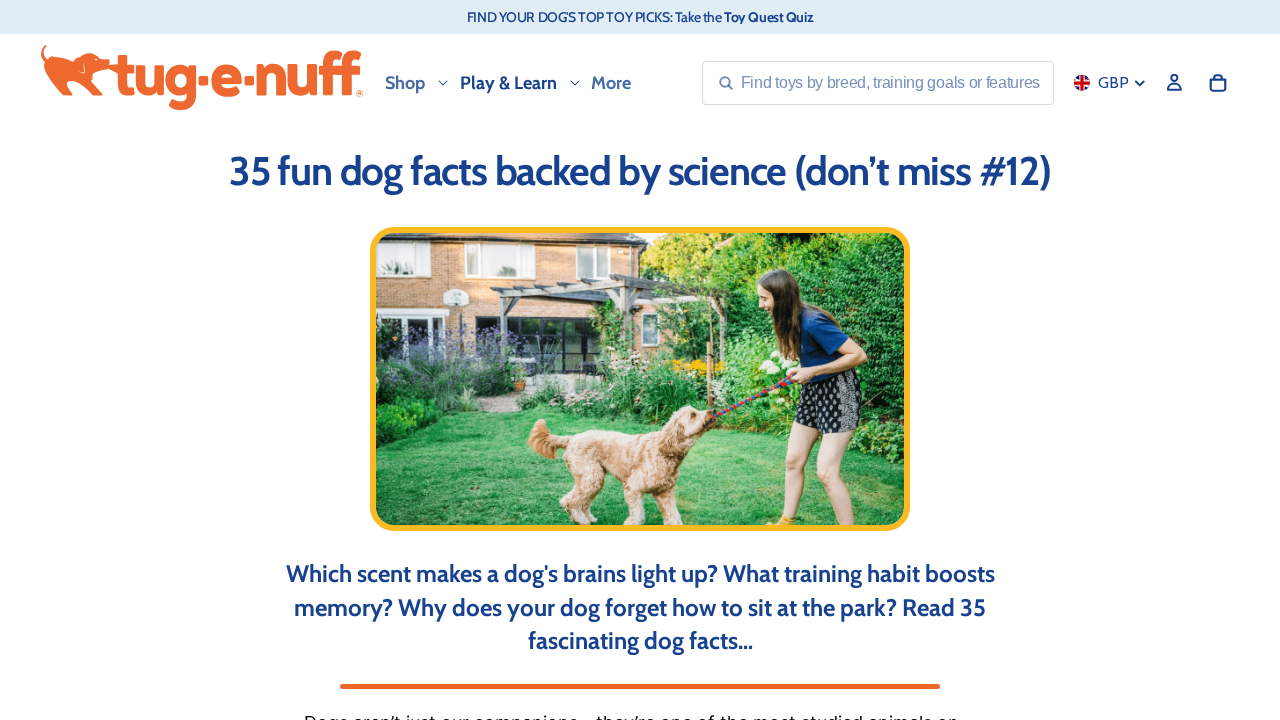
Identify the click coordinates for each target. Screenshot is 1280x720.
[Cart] (1218, 83)
